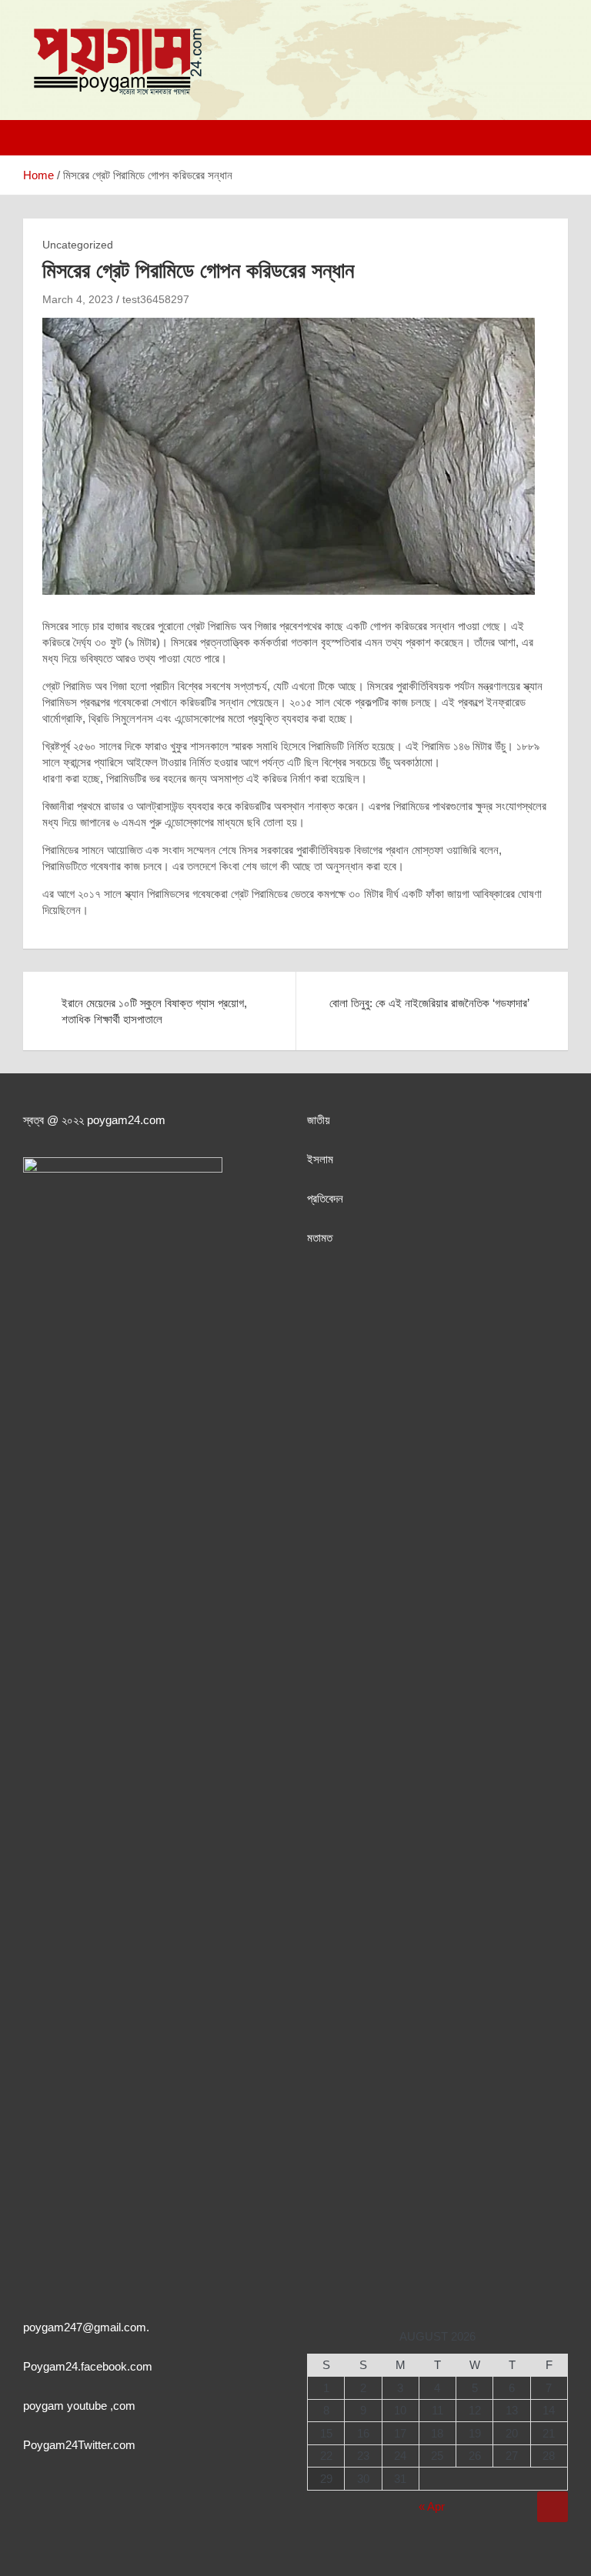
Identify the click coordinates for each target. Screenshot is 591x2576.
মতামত (320, 1238)
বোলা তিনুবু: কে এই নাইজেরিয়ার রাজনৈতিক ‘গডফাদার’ (429, 1003)
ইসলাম (320, 1159)
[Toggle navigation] (42, 138)
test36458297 (156, 299)
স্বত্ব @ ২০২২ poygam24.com (94, 1120)
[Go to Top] (553, 2507)
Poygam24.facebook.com (88, 2366)
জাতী (316, 1120)
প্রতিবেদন (325, 1198)
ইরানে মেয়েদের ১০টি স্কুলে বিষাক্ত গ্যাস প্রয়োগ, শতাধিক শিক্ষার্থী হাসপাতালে (154, 1011)
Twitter (94, 2445)
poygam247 (53, 2327)
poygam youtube (67, 2406)
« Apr (432, 2506)
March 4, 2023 (78, 299)
